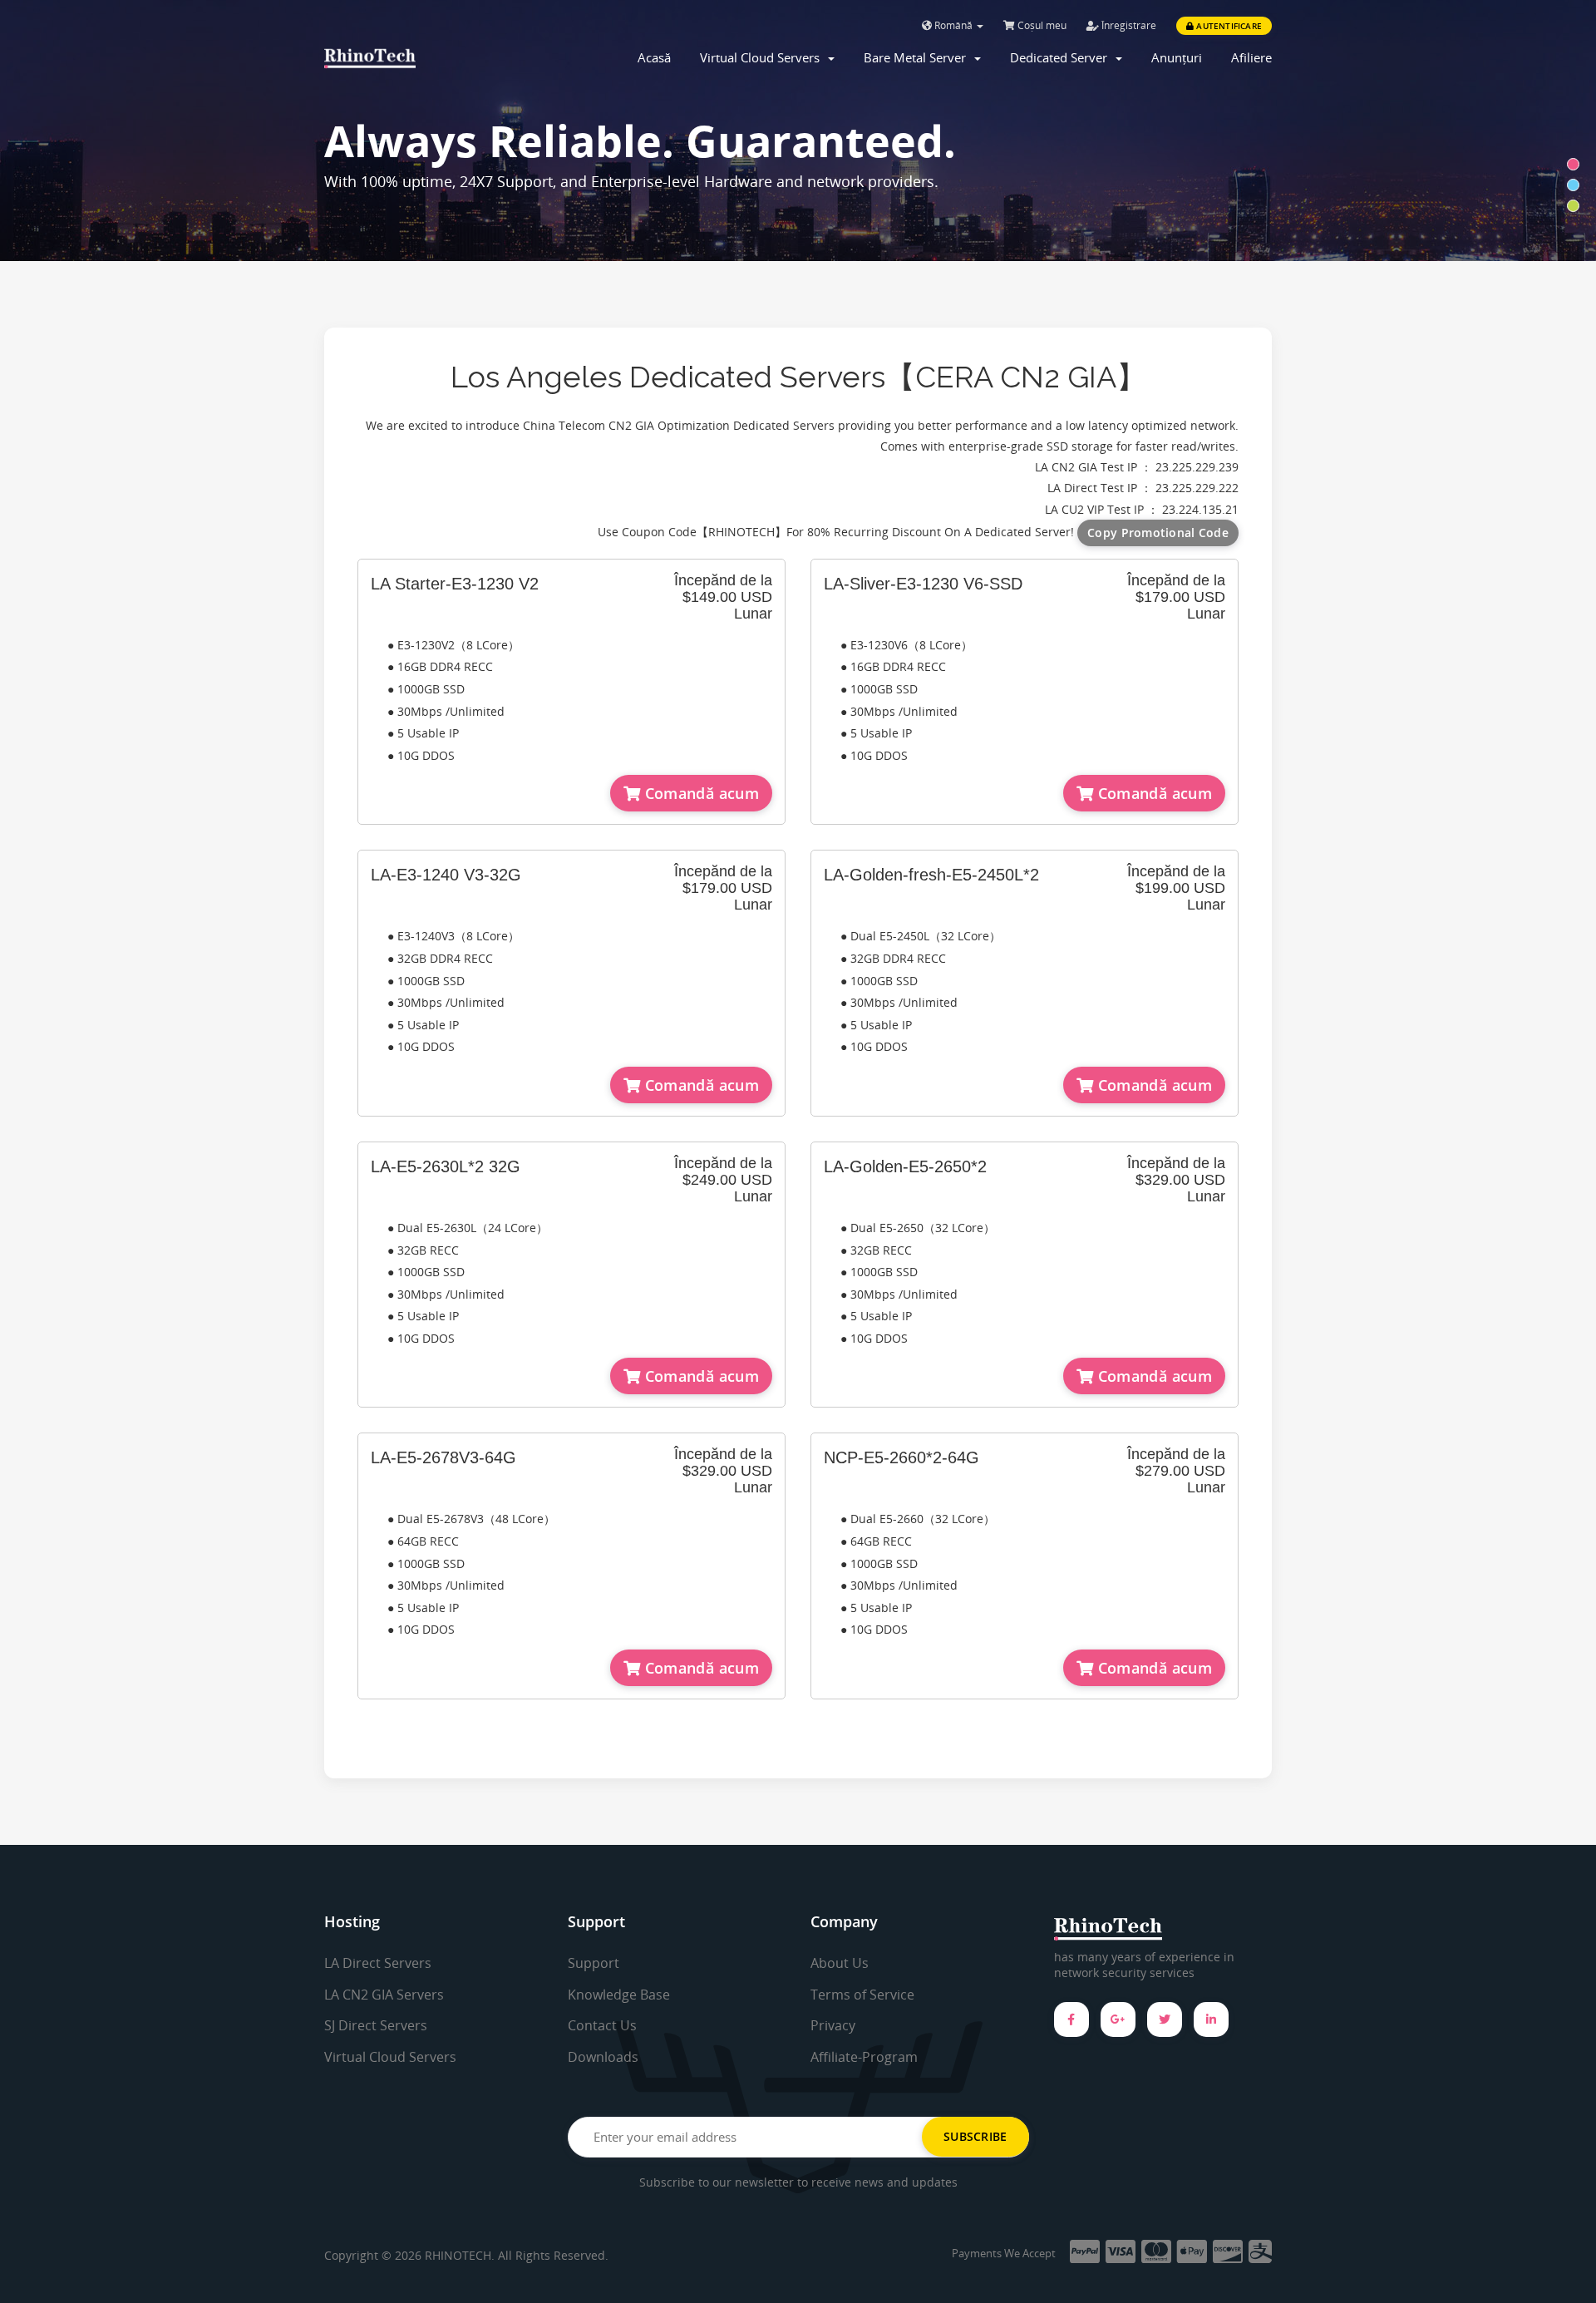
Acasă (654, 57)
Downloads (603, 2057)
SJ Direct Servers (376, 2025)
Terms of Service (862, 1995)
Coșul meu (1041, 25)
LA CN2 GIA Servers (384, 1995)
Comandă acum (699, 793)
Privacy (833, 2025)
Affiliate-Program (864, 2057)
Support (594, 1963)
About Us (840, 1963)
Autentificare (1228, 26)
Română (953, 25)
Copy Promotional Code (1158, 533)
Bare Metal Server (918, 57)
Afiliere (1251, 57)
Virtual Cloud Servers (763, 57)
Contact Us (602, 2025)
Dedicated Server (1062, 57)
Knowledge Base (619, 1995)
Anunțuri (1177, 57)
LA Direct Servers (378, 1963)
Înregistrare (1128, 25)
